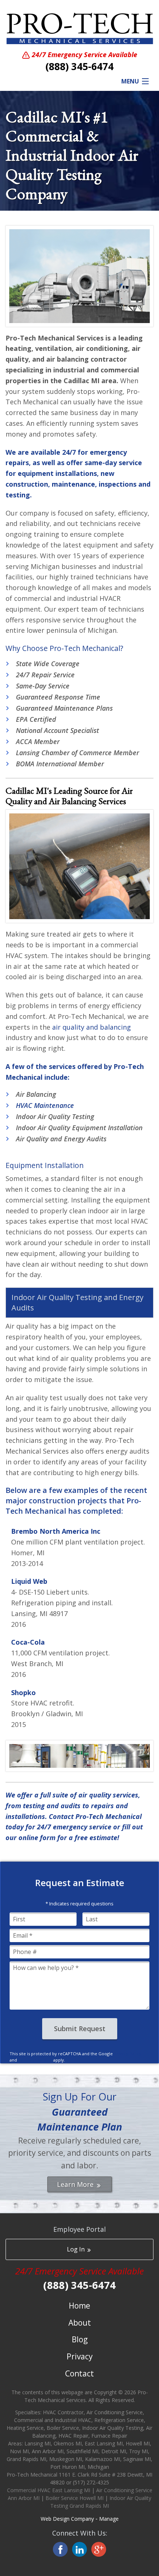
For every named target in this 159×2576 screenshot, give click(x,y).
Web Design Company (67, 2519)
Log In (77, 2249)
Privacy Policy (128, 2054)
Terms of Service (35, 2060)
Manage (109, 2519)
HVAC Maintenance (45, 1105)
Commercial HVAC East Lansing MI (49, 2490)
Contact (79, 2373)
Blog (80, 2339)
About (80, 2323)
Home (79, 2306)
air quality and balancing (92, 1027)
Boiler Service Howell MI (75, 2498)
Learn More (76, 2184)
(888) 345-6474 (79, 66)
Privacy (80, 2356)
